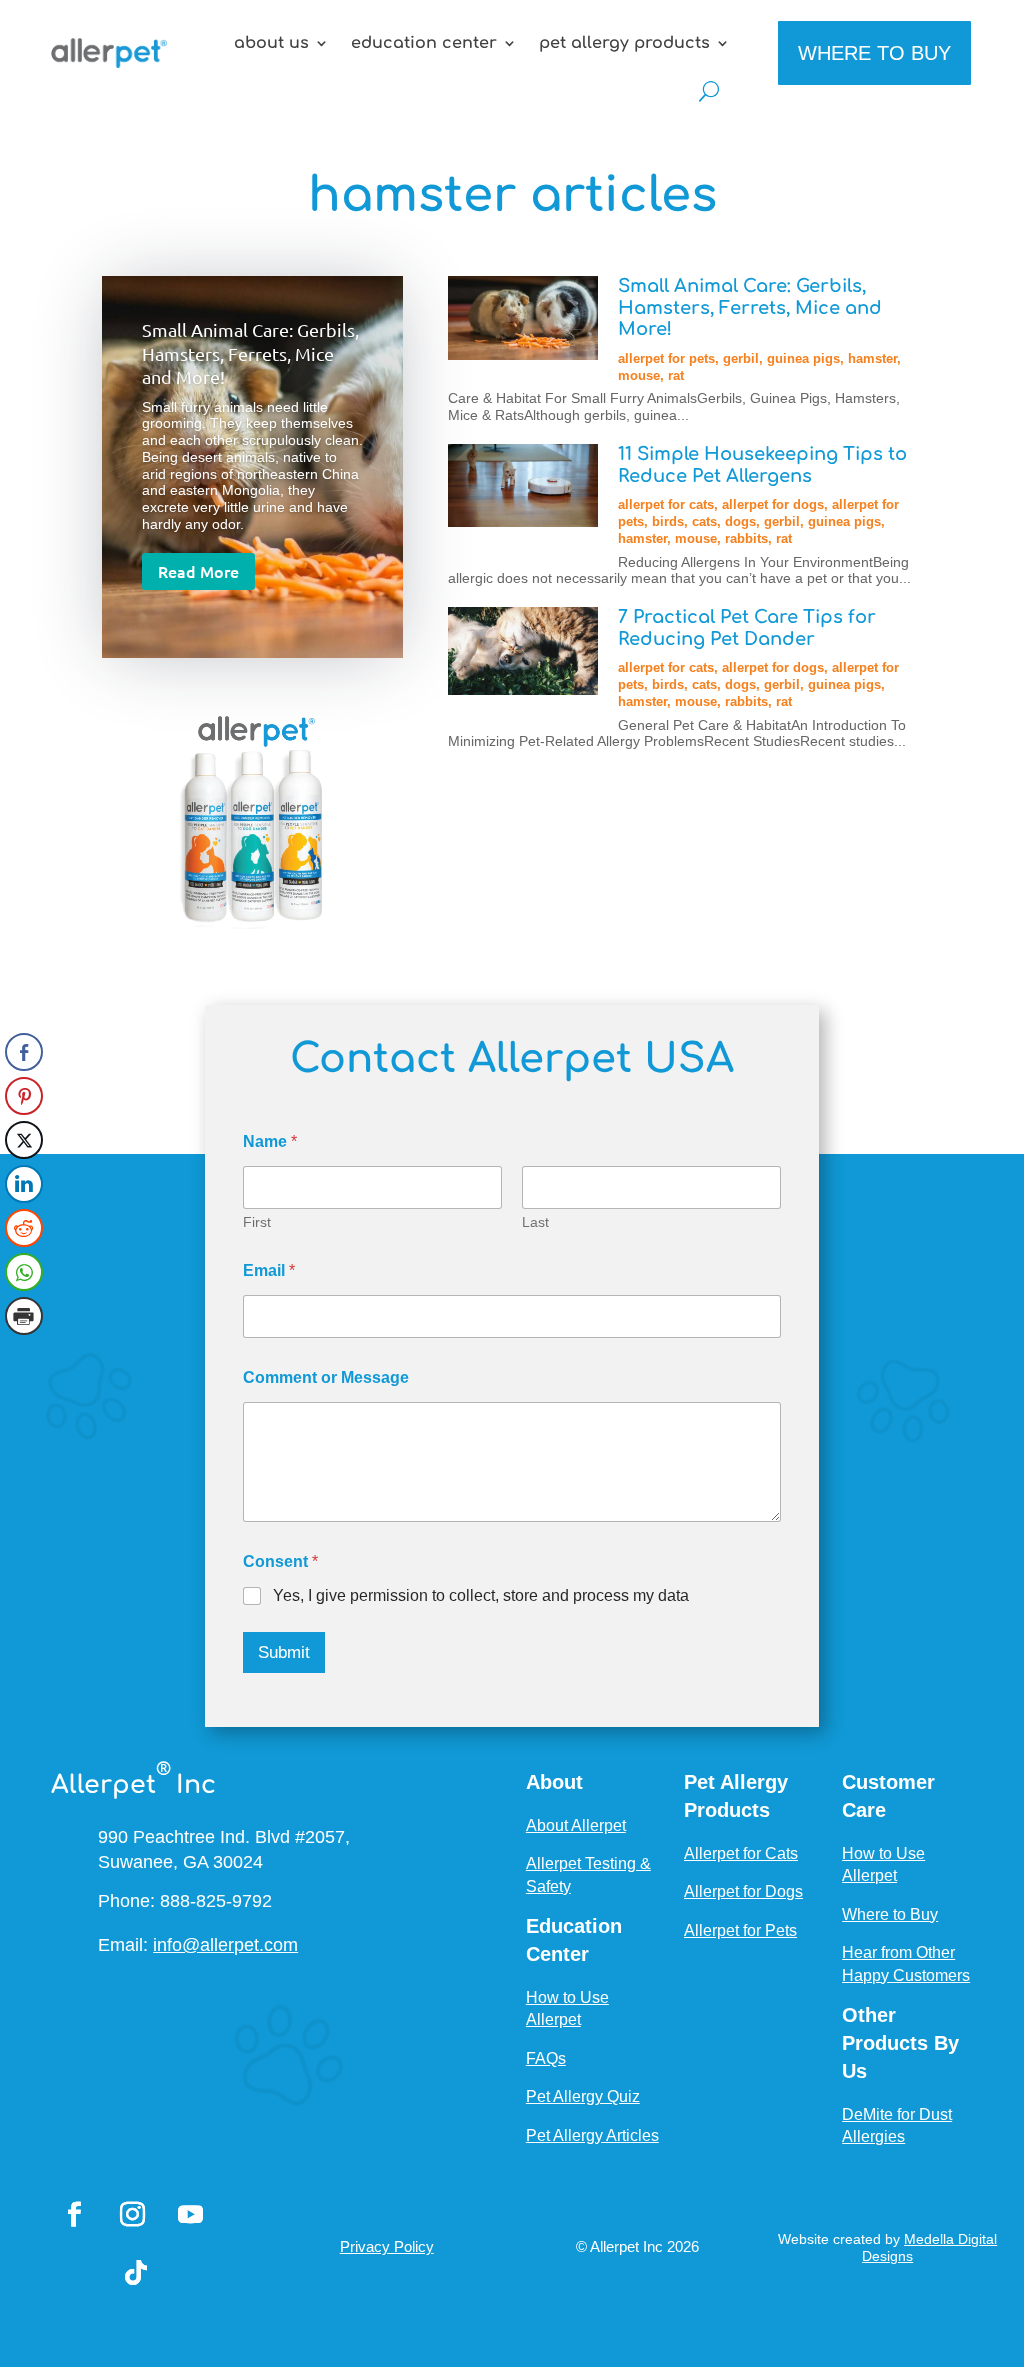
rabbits (746, 538)
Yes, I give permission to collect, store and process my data (481, 1595)
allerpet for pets (666, 358)
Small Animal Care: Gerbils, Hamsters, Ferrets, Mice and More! (250, 353)
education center (424, 43)
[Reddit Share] (24, 1228)
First (257, 1222)
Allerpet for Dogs (743, 1891)
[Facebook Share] (24, 1052)
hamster (872, 358)
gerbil (741, 358)
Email (269, 1270)
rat (676, 375)
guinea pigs (803, 358)
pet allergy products (624, 43)
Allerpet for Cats (741, 1853)
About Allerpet (576, 1825)
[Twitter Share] (24, 1140)
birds (668, 521)
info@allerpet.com (225, 1945)
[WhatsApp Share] (24, 1272)
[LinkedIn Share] (24, 1184)
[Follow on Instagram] (132, 2215)
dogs (740, 521)
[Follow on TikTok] (136, 2273)
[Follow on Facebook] (74, 2215)
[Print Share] (24, 1316)
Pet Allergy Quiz (583, 2096)
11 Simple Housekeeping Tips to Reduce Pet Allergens (762, 465)
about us (271, 43)
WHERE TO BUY (874, 53)
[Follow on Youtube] (190, 2215)
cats (704, 521)
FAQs (546, 2058)
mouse (639, 375)
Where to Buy (890, 1914)
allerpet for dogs (773, 504)
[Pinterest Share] (24, 1096)
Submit (284, 1652)
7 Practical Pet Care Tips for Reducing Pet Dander (747, 628)
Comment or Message (326, 1377)
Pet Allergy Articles (592, 2135)
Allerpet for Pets (740, 1930)
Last (535, 1222)
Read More (198, 571)
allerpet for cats (666, 504)
